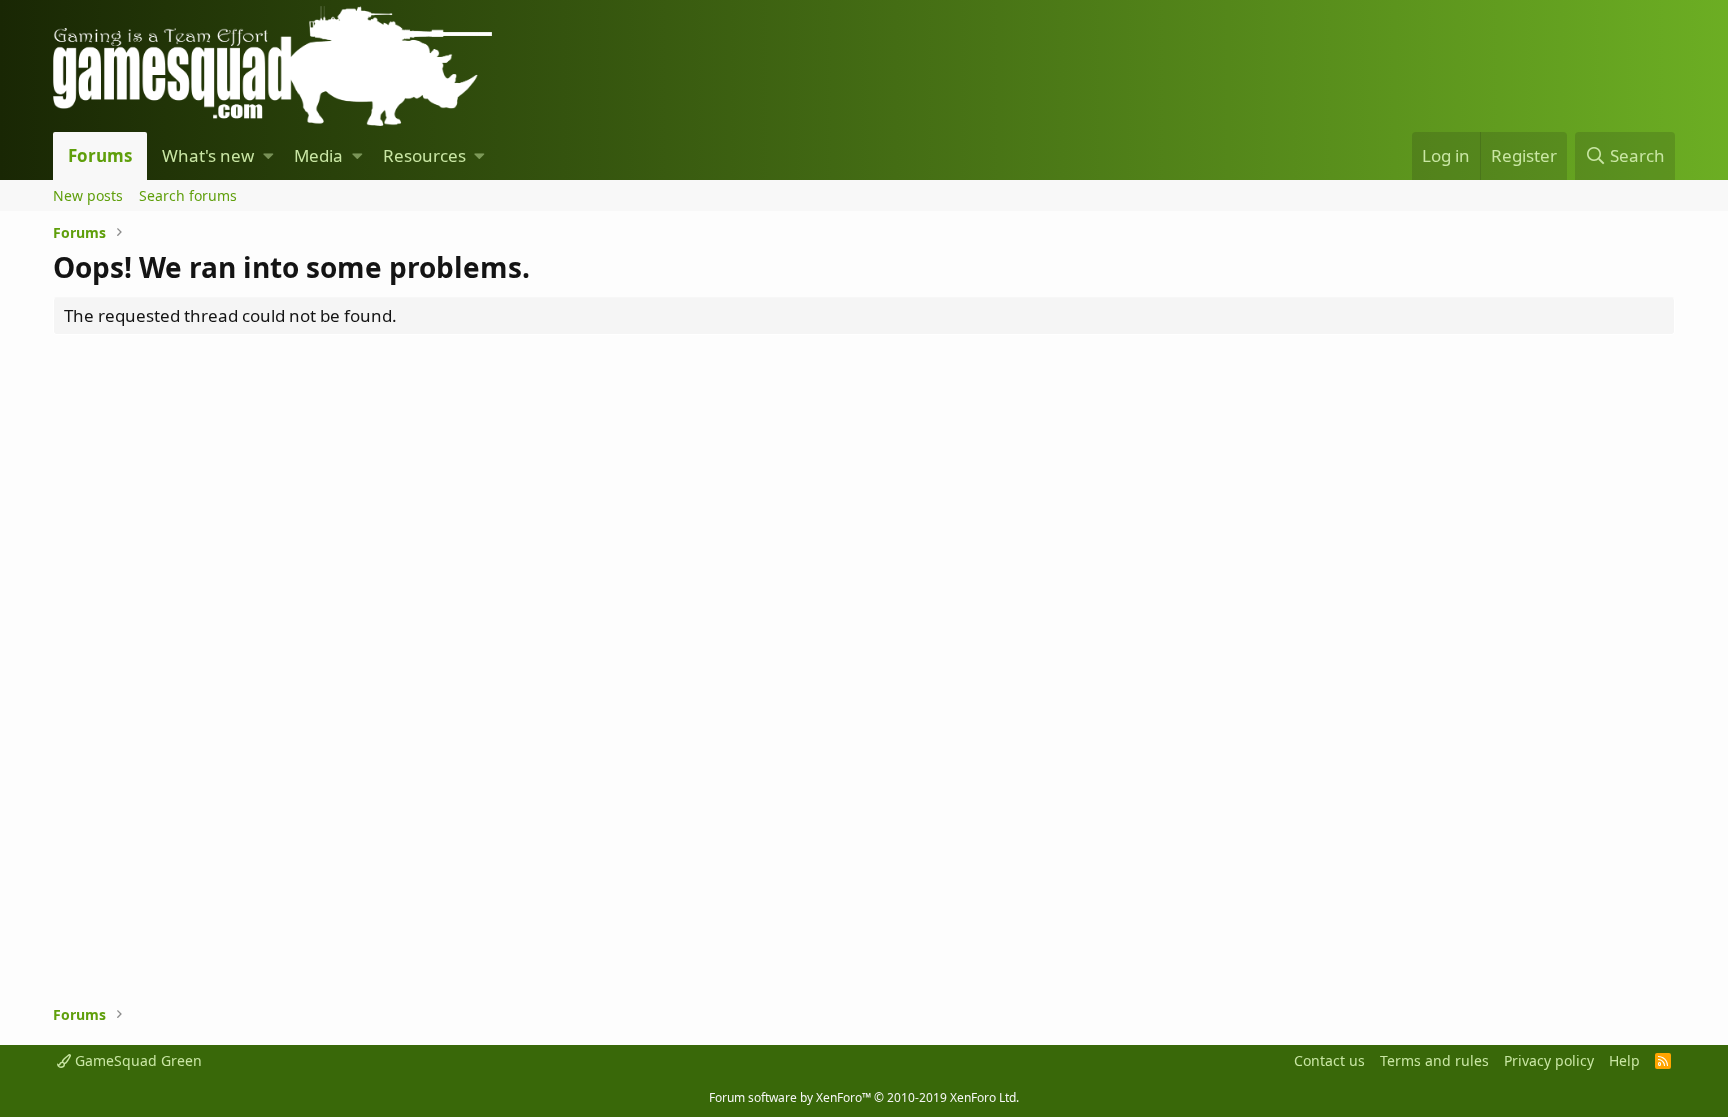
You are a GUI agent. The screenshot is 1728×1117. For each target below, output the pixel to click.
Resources (424, 155)
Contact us (1329, 1060)
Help (1624, 1060)
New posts (88, 195)
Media (318, 155)
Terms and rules (1434, 1060)
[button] (268, 156)
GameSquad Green (136, 1060)
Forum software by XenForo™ (864, 1097)
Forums (100, 155)
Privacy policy (1549, 1060)
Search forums (188, 195)
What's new (208, 155)
